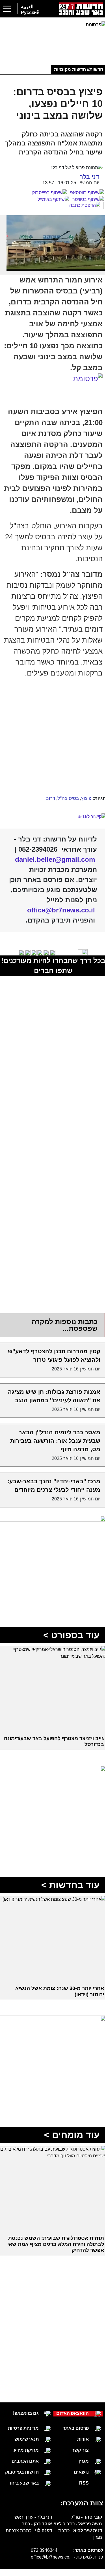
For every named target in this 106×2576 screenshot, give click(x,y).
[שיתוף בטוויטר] (84, 207)
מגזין (79, 2493)
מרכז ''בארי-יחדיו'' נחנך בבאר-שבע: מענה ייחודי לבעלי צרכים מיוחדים (56, 1523)
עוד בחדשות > (66, 1918)
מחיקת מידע (24, 2479)
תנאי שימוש (24, 2468)
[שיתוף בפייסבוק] (45, 201)
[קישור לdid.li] (51, 832)
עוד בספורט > (67, 1673)
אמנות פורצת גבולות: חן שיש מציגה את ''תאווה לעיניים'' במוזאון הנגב (52, 1425)
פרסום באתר (72, 2461)
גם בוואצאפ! (24, 2443)
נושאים (77, 2504)
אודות (79, 2471)
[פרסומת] (51, 38)
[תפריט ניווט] (7, 9)
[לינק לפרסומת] (51, 1561)
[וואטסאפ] (49, 10)
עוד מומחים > (68, 2164)
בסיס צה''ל (64, 813)
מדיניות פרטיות (21, 2457)
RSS (80, 2515)
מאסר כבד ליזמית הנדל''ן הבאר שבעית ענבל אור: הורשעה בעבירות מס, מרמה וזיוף (51, 1474)
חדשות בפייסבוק (20, 2501)
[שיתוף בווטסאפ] (83, 201)
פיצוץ (82, 813)
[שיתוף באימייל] (49, 207)
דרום (46, 813)
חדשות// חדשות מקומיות (74, 68)
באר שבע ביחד (21, 2512)
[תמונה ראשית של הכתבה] (52, 251)
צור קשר (76, 2482)
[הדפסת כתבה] (82, 213)
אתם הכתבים (23, 2490)
